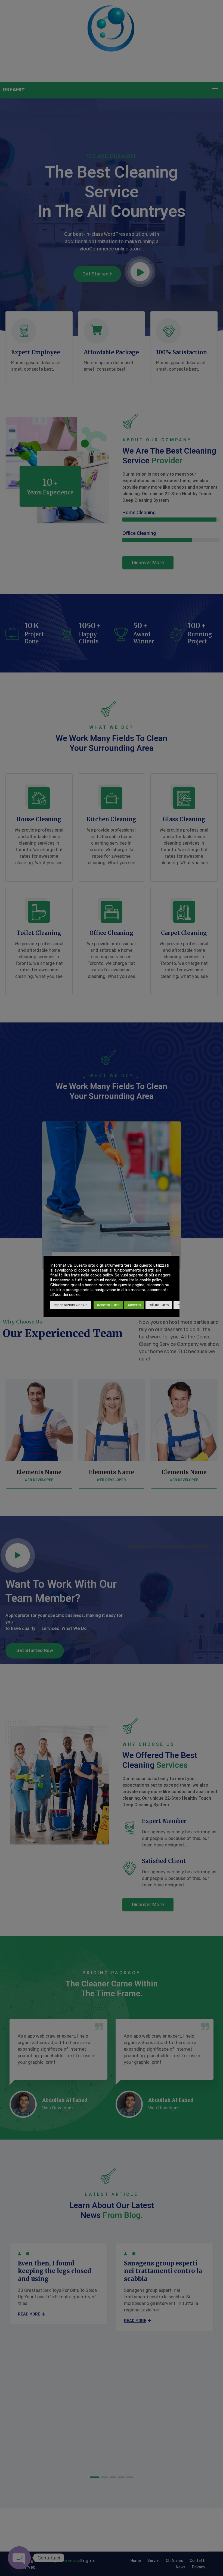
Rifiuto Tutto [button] (159, 1305)
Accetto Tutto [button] (108, 1305)
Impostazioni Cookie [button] (71, 1305)
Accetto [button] (134, 1305)
